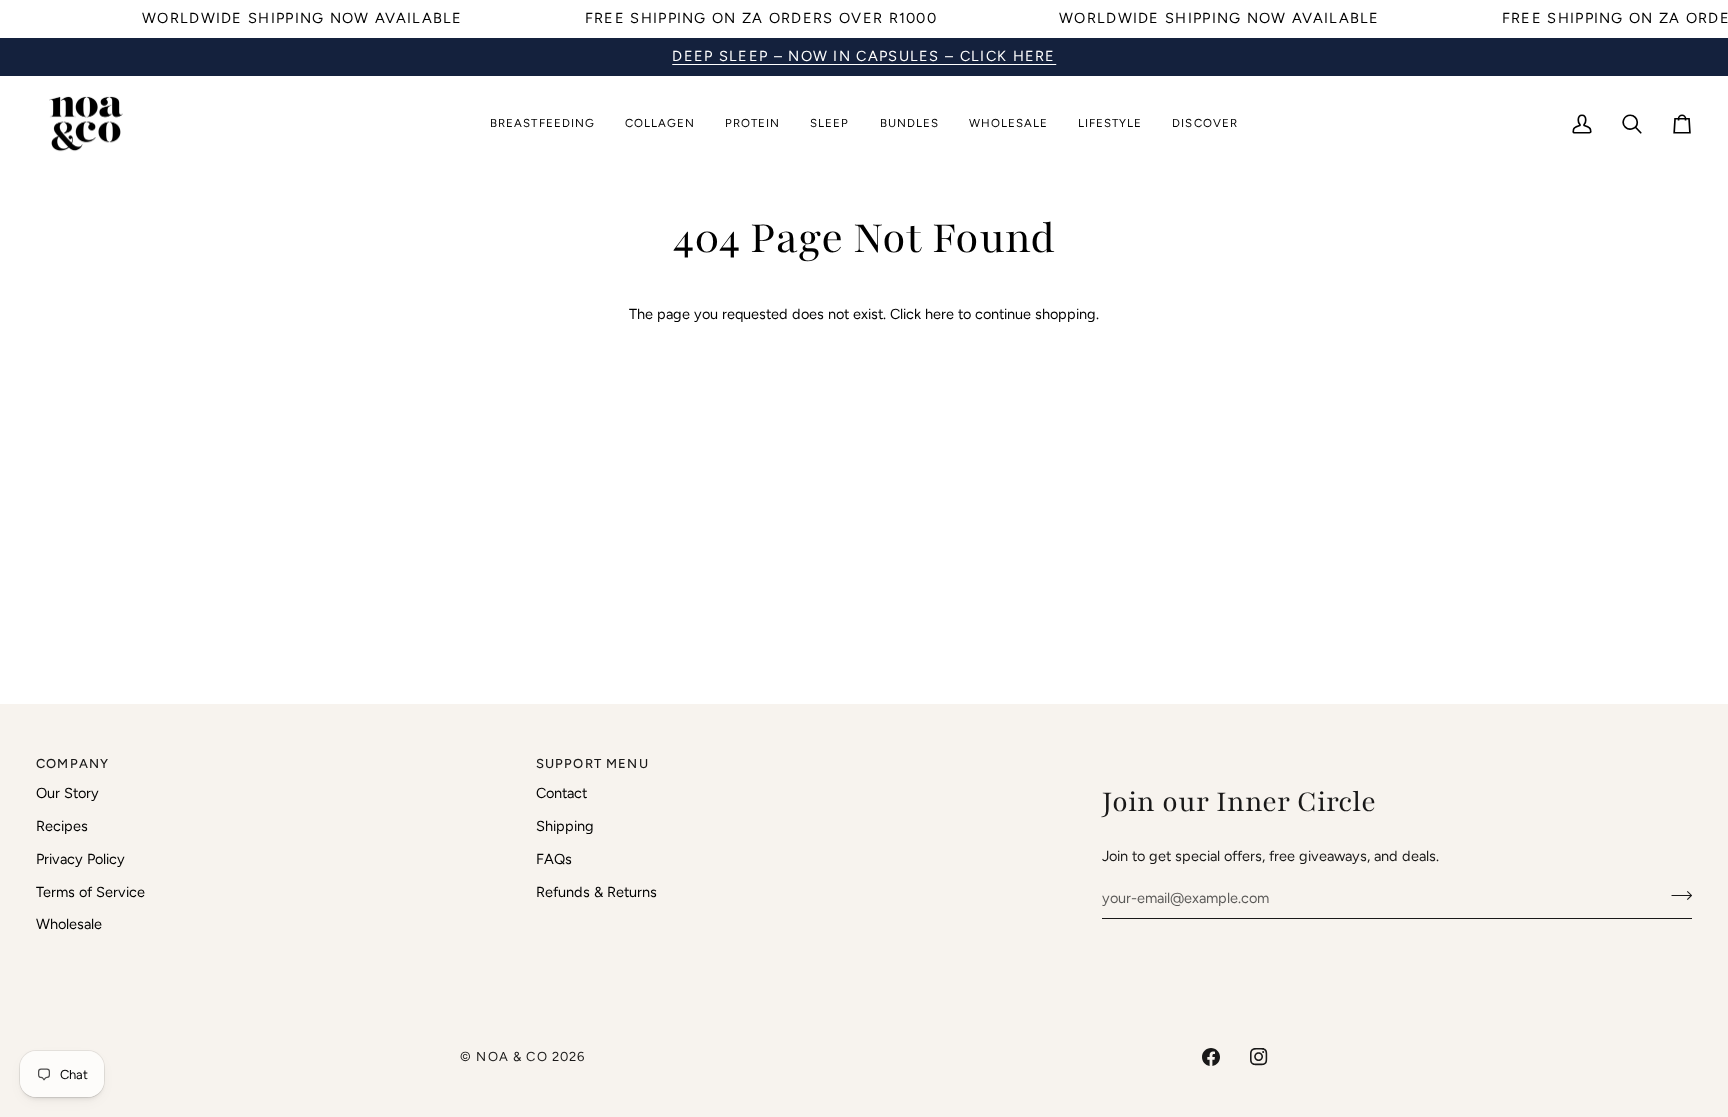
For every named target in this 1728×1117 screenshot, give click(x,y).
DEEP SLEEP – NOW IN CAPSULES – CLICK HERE (864, 56)
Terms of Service (90, 892)
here (939, 314)
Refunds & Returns (596, 892)
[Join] (1675, 895)
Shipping (565, 826)
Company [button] (72, 763)
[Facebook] (1211, 1057)
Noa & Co (511, 1056)
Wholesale (69, 924)
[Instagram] (1259, 1057)
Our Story (67, 793)
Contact (561, 793)
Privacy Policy (80, 859)
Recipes (62, 826)
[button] (542, 124)
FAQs (554, 859)
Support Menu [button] (592, 763)
